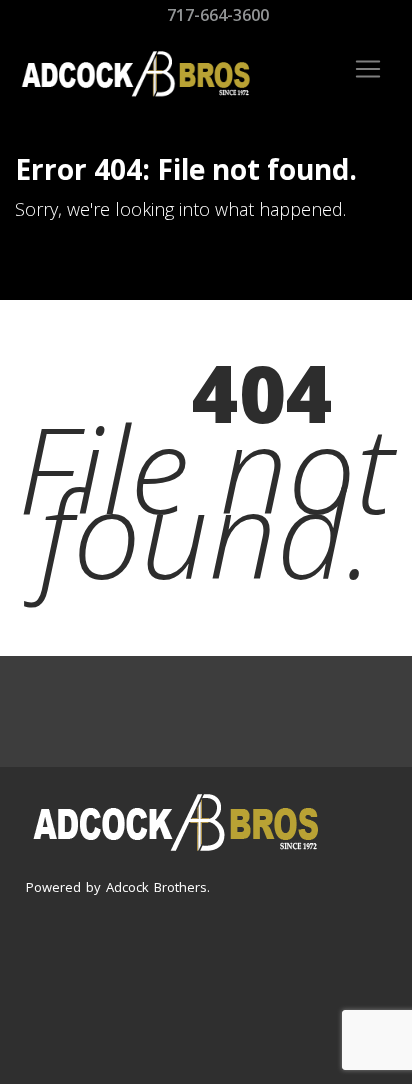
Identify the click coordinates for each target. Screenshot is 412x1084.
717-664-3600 (216, 15)
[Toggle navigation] (368, 69)
